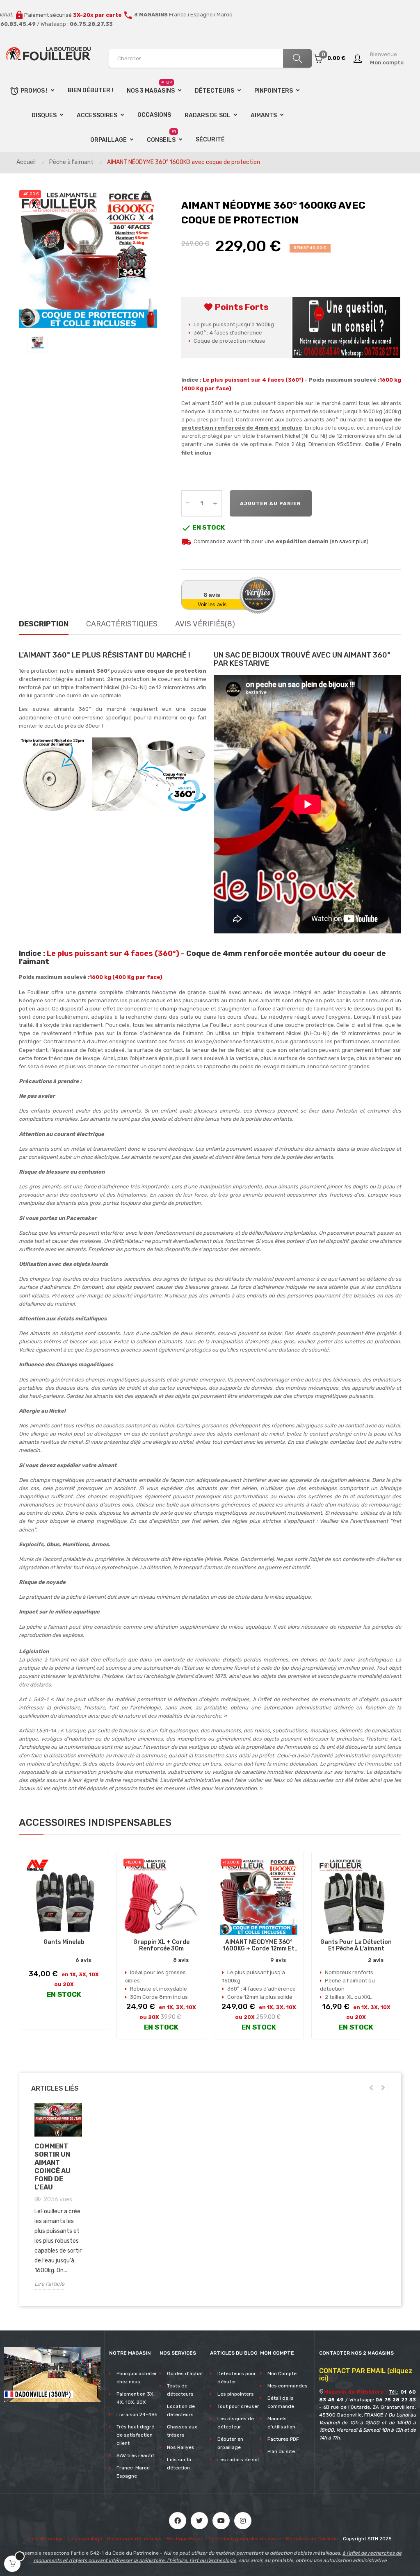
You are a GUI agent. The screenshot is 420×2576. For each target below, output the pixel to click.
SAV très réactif (135, 2455)
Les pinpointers (236, 2394)
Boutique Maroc (185, 2539)
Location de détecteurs (181, 2410)
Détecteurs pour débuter (237, 2378)
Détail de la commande (281, 2402)
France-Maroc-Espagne (134, 2472)
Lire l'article (49, 2284)
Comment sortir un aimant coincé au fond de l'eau (52, 2167)
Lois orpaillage (85, 2539)
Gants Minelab (64, 1942)
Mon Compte (282, 2373)
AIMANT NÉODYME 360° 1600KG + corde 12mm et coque (259, 1946)
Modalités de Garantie (312, 2539)
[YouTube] (221, 2521)
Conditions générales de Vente (245, 2539)
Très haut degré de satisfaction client (135, 2435)
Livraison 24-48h (137, 2414)
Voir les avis (212, 604)
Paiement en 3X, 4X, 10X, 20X (136, 2398)
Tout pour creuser (238, 2406)
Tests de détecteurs (180, 2390)
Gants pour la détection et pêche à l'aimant (356, 1946)
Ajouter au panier (270, 503)
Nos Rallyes (181, 2447)
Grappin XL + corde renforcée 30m (161, 1946)
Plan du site (281, 2451)
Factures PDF (283, 2439)
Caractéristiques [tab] (122, 624)
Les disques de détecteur (236, 2423)
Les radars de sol (238, 2460)
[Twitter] (199, 2521)
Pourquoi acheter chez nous (137, 2378)
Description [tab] (44, 624)
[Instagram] (243, 2521)
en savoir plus (349, 541)
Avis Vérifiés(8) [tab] (205, 624)
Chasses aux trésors (182, 2431)
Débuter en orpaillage (230, 2443)
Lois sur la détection (179, 2464)
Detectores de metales (134, 2539)
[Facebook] (178, 2521)
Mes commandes (288, 2386)
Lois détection (46, 2539)
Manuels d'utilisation (281, 2423)
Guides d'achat (185, 2373)
